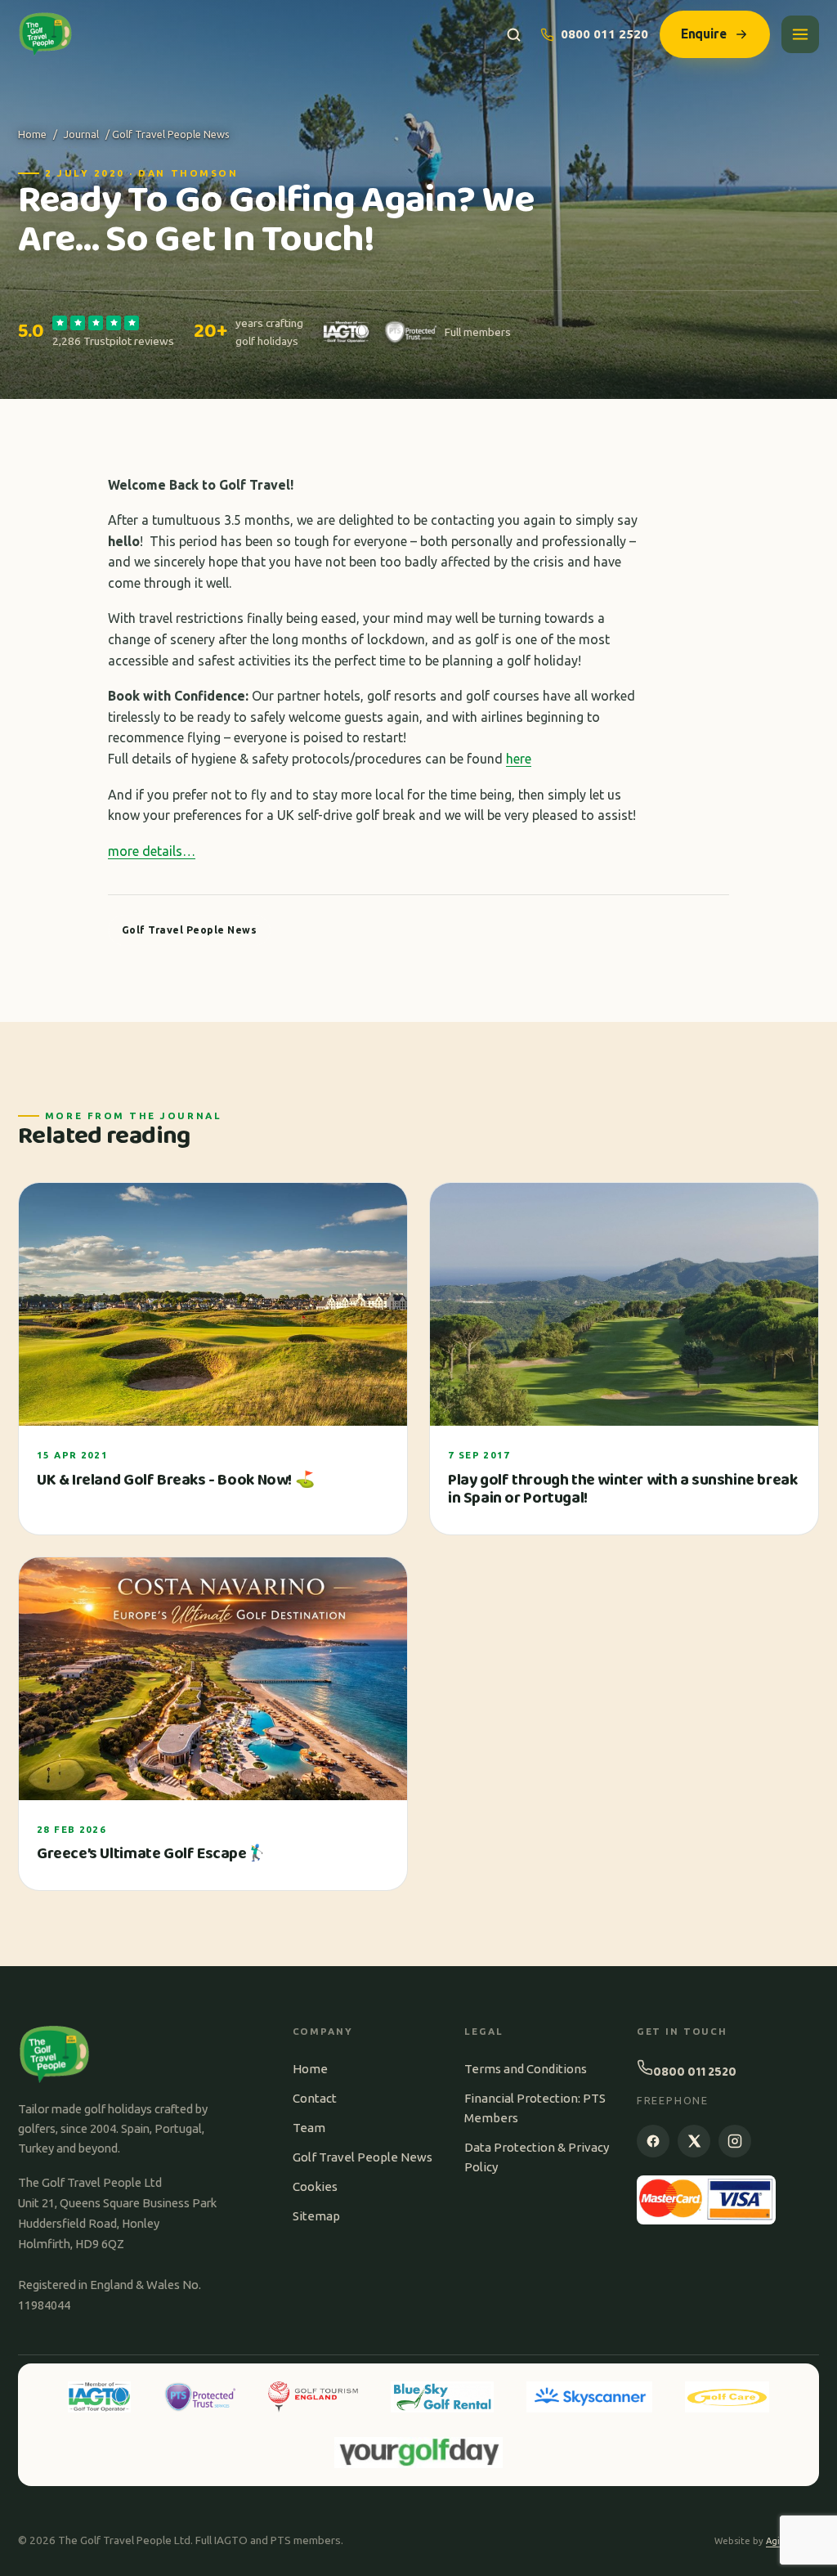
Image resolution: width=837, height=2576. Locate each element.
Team (309, 2128)
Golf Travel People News (363, 2157)
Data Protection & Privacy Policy (537, 2157)
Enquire (704, 34)
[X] (694, 2141)
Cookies (315, 2186)
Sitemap (316, 2216)
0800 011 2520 (604, 34)
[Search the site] (514, 35)
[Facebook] (653, 2141)
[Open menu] (800, 34)
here (519, 759)
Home (32, 134)
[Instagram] (735, 2141)
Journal (81, 134)
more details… (152, 851)
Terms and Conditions (526, 2069)
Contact (315, 2098)
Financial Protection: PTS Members (535, 2108)
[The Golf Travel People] (45, 34)
